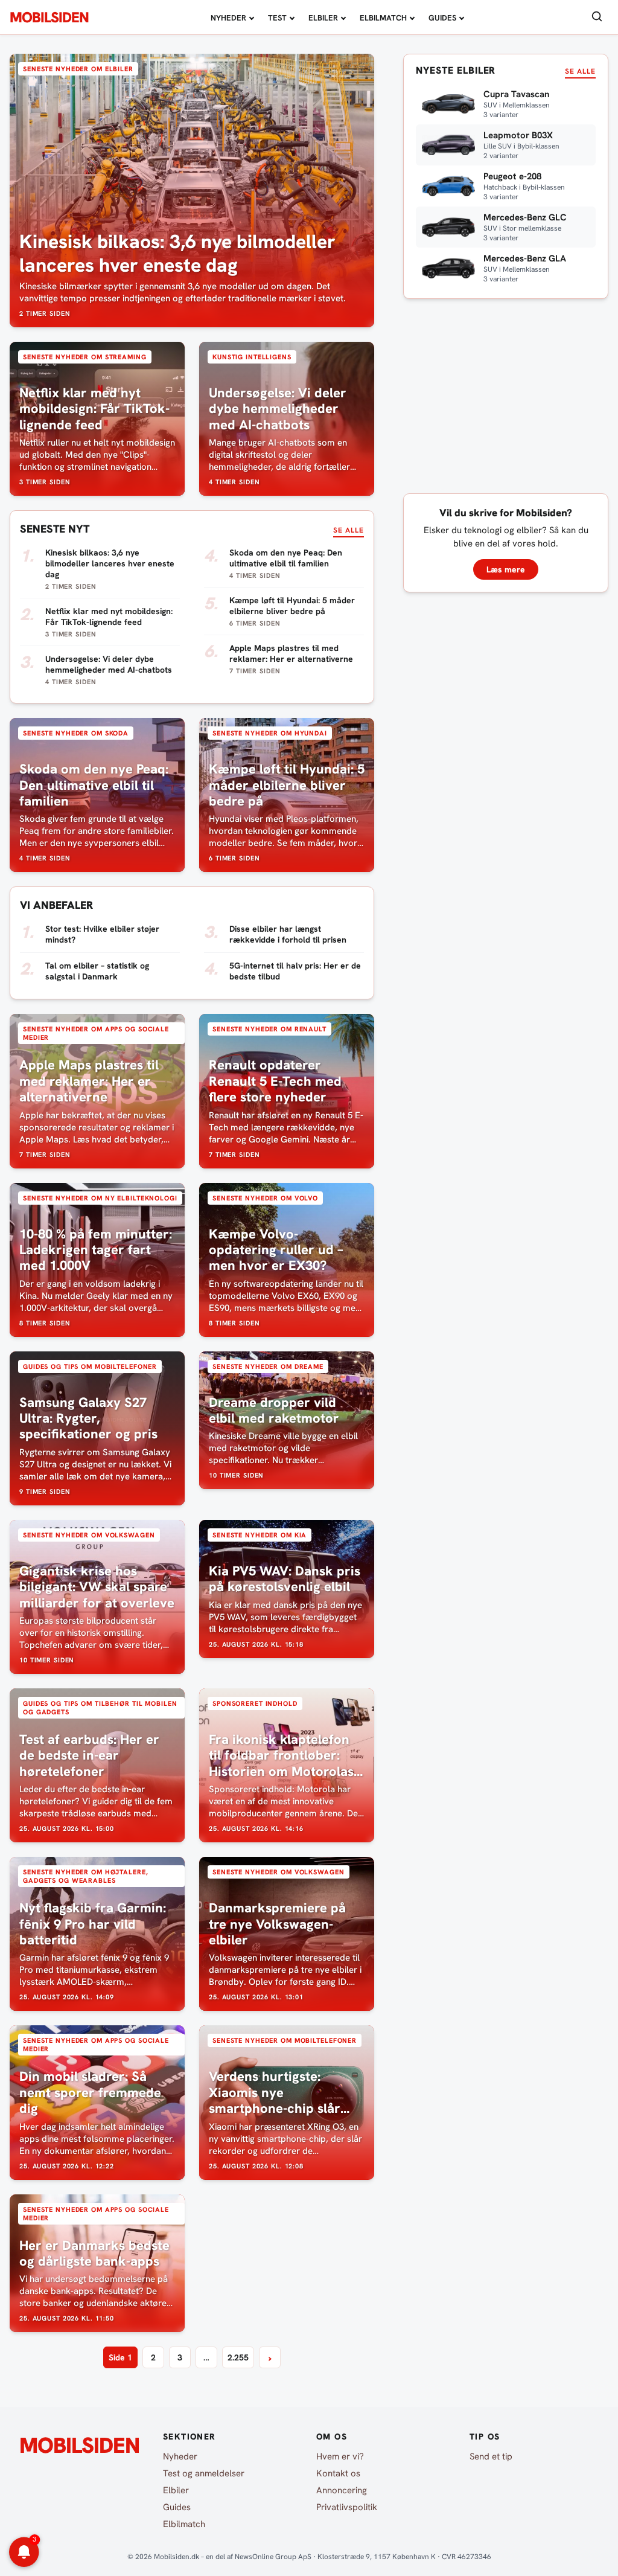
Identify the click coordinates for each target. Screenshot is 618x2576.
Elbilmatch (383, 18)
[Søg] (597, 17)
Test (277, 18)
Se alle (349, 530)
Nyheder (228, 18)
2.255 (238, 2357)
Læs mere (506, 569)
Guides (442, 18)
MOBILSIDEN (49, 18)
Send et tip (491, 2456)
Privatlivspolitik (347, 2507)
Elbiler (323, 18)
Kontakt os (338, 2473)
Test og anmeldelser (204, 2473)
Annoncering (342, 2490)
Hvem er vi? (340, 2456)
